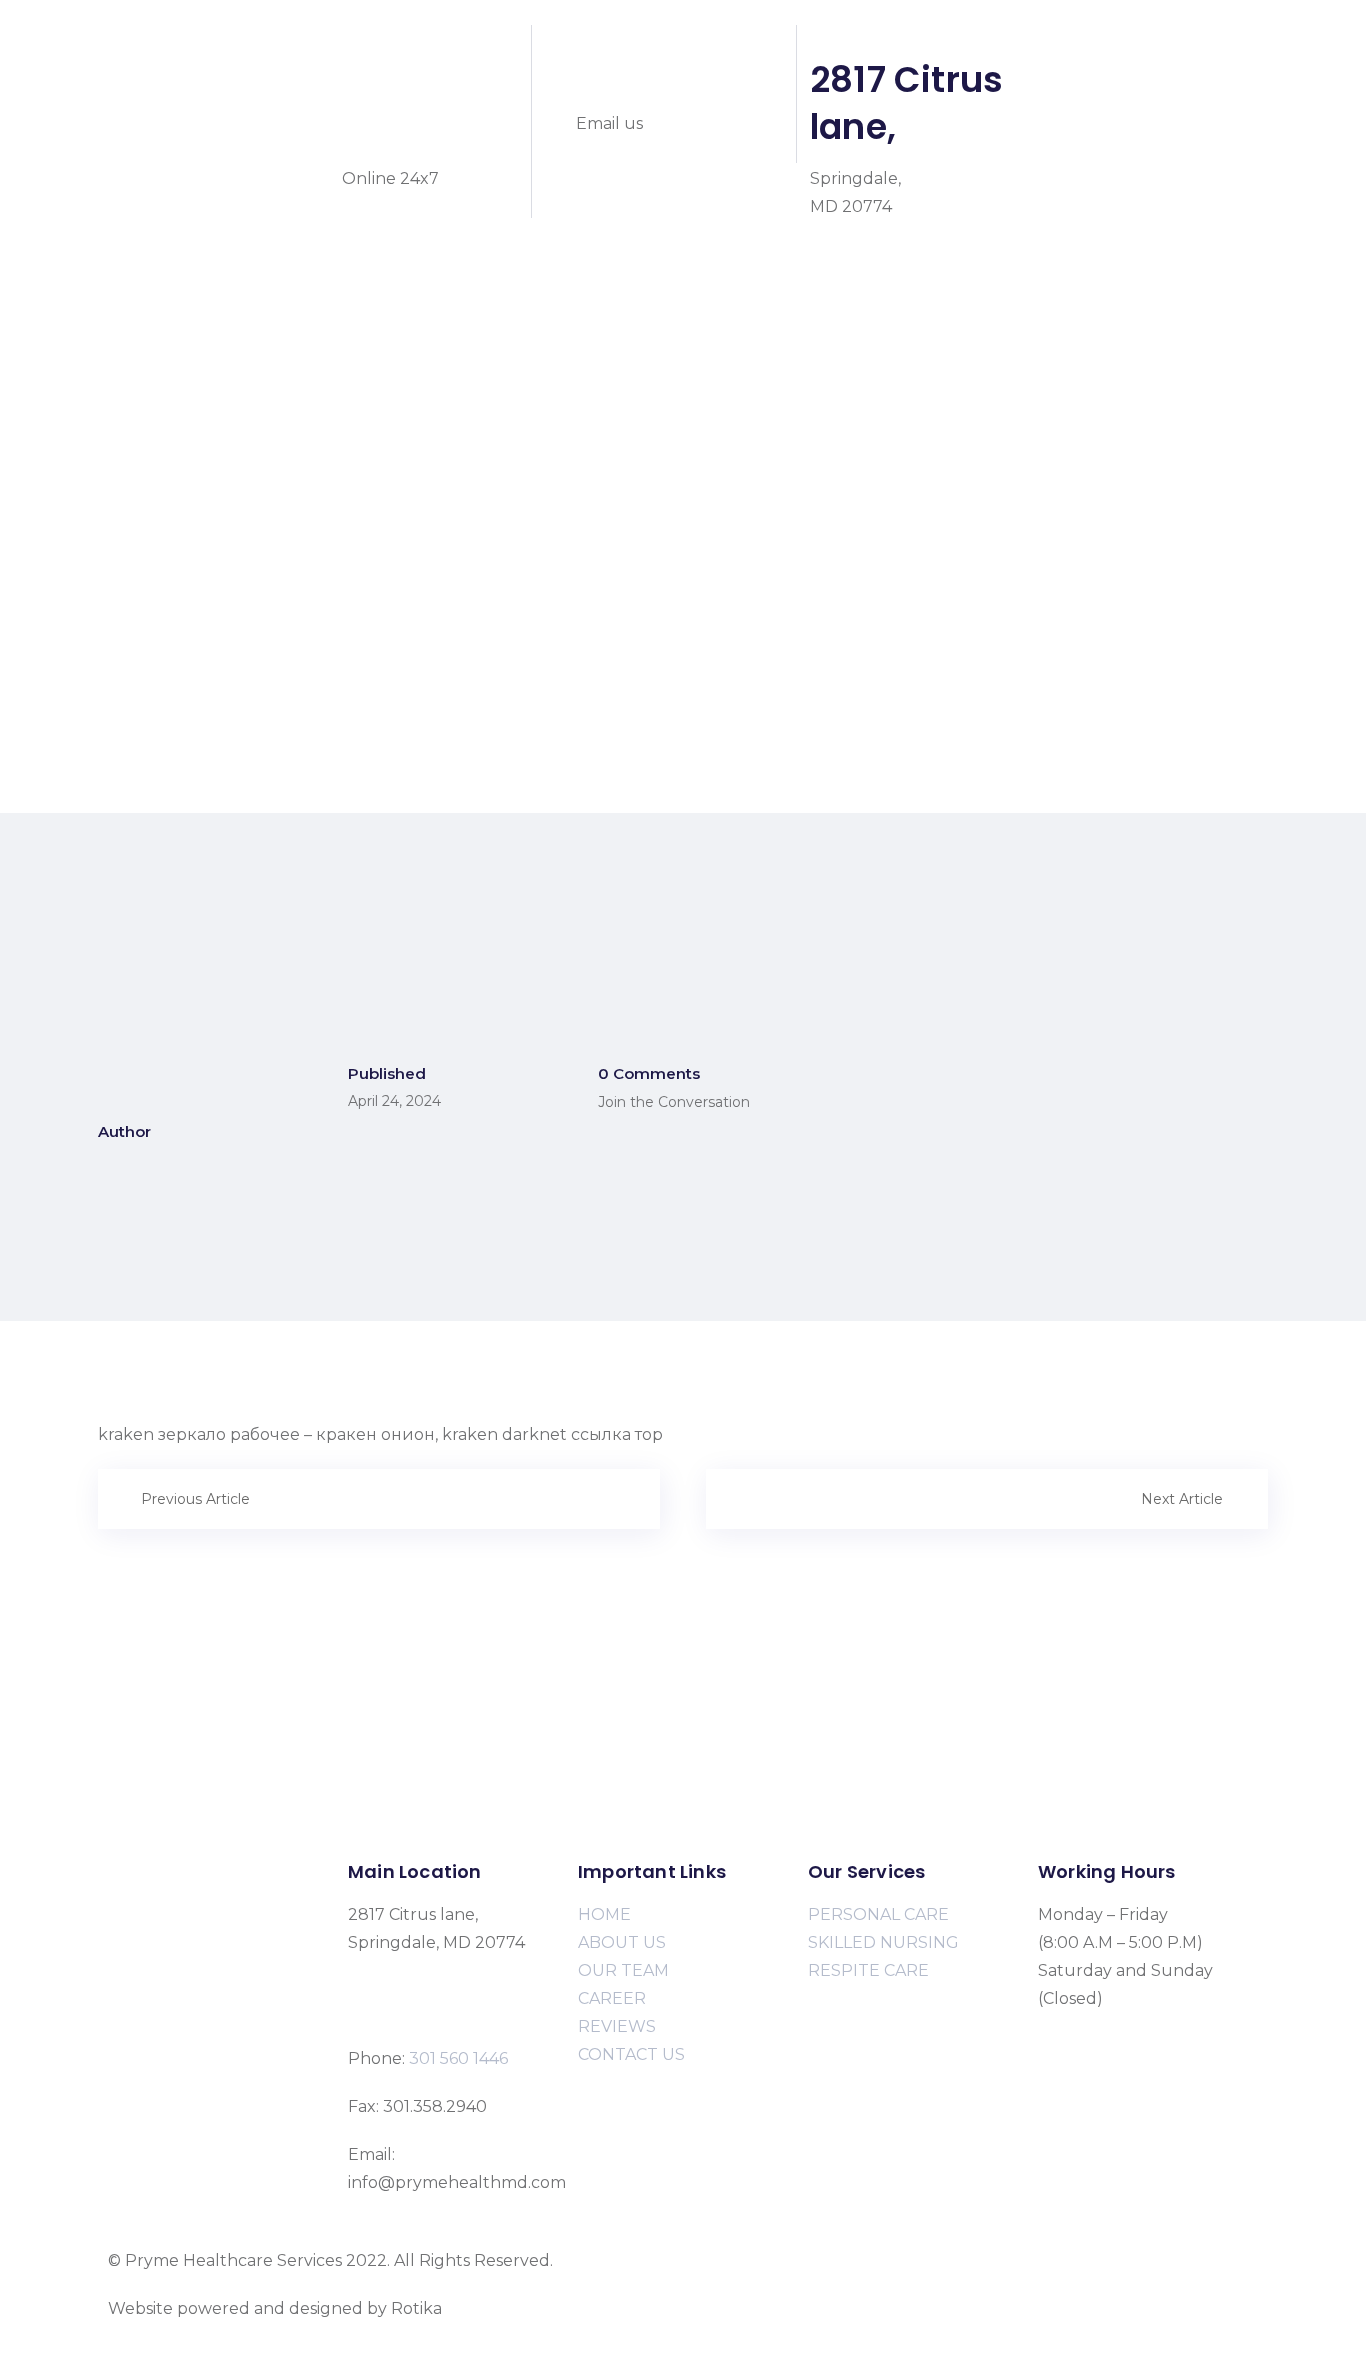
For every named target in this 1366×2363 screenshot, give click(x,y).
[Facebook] (1069, 45)
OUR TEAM (623, 1970)
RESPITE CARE (868, 1970)
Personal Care (164, 358)
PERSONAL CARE (878, 1914)
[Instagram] (1123, 45)
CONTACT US (631, 2054)
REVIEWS (617, 2026)
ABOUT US (622, 1942)
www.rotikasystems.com (541, 2308)
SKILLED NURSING (883, 1942)
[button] (683, 527)
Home (132, 274)
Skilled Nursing (169, 386)
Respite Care (158, 414)
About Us (145, 302)
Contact (140, 498)
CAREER (612, 1998)
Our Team (149, 442)
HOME (604, 1914)
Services (140, 330)
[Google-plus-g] (1177, 45)
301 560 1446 (409, 103)
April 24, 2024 (394, 1101)
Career (135, 470)
